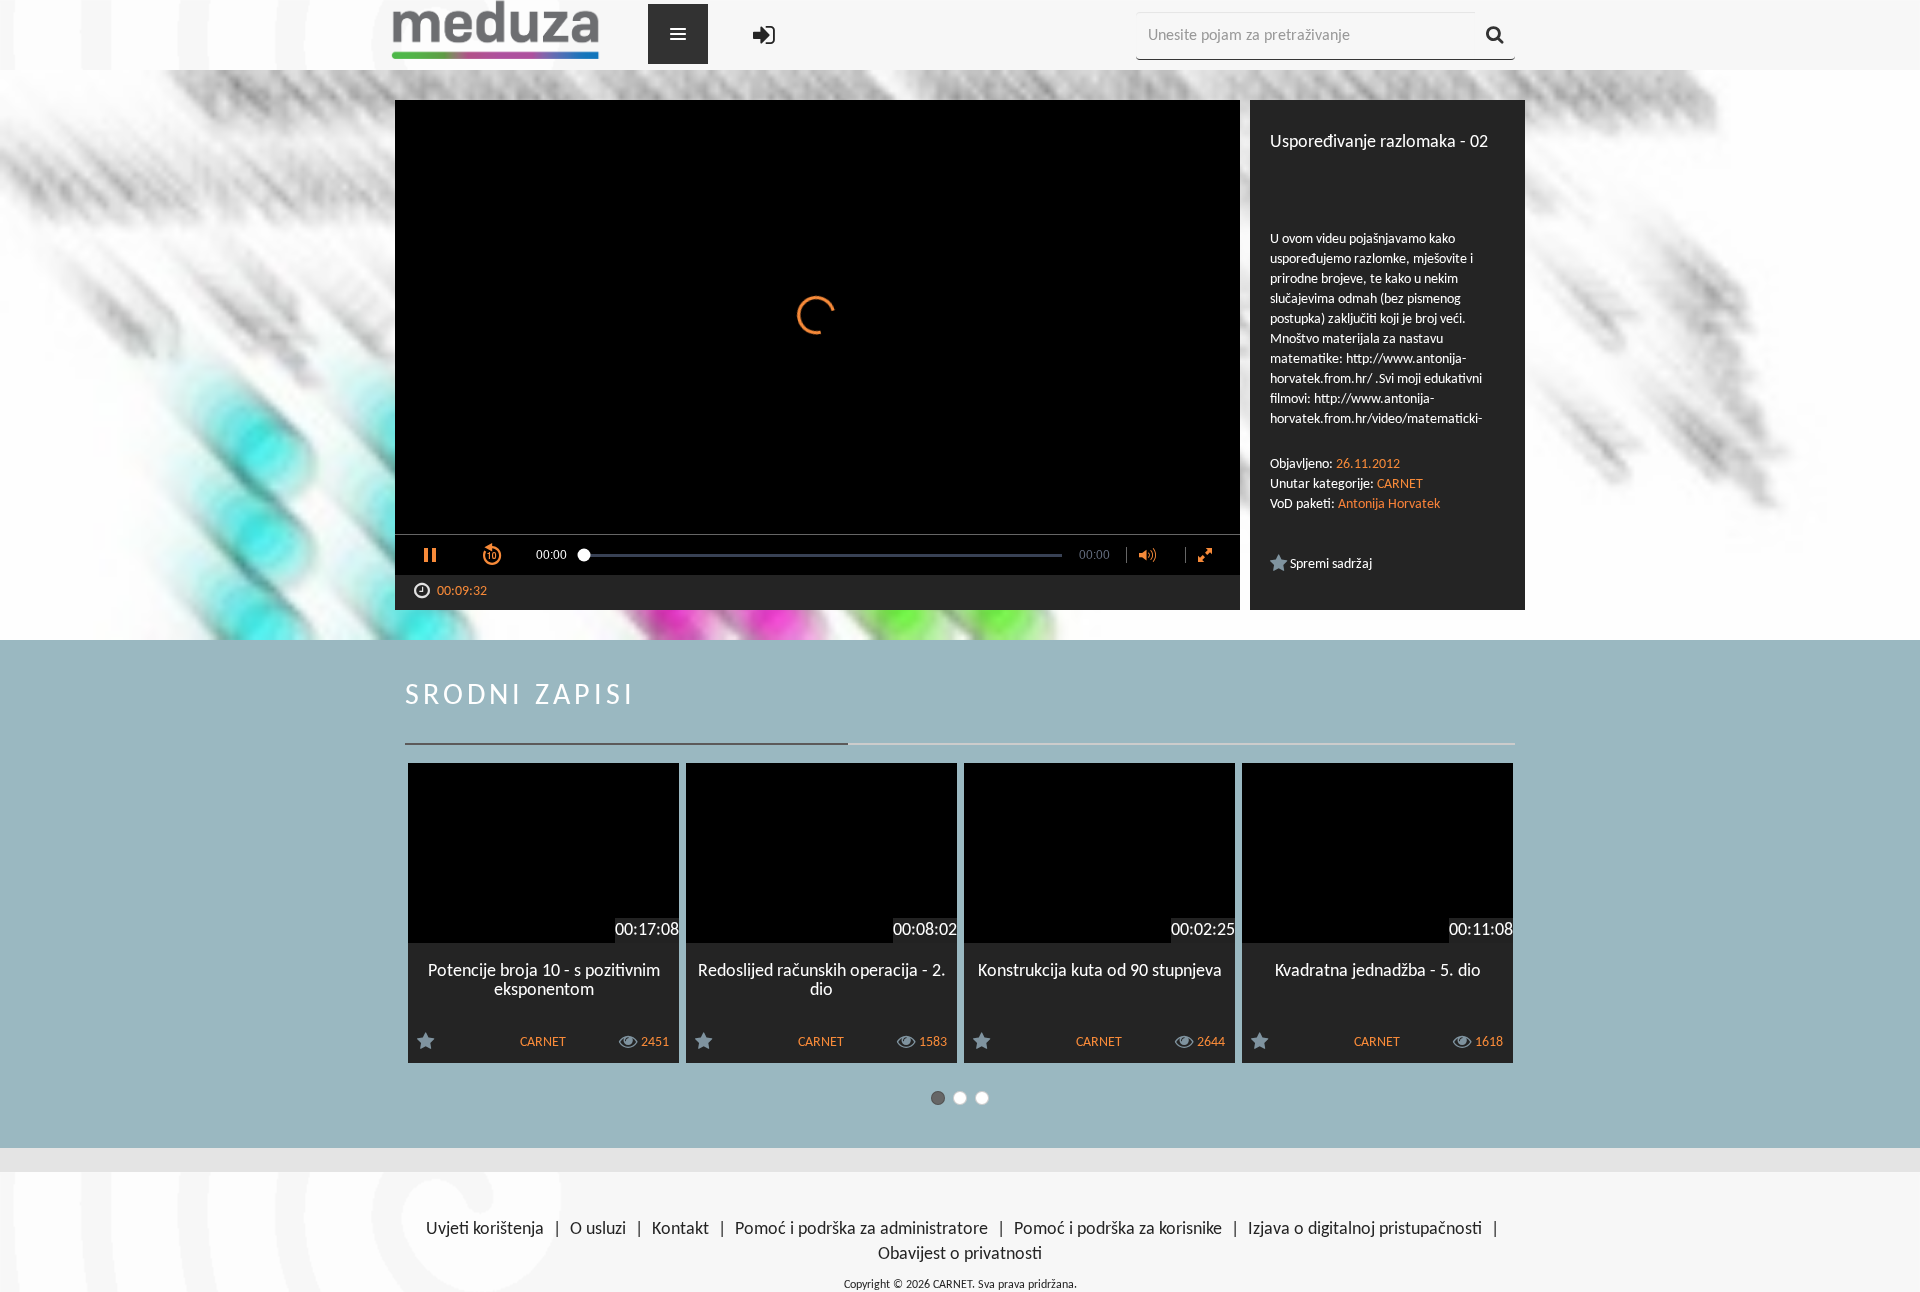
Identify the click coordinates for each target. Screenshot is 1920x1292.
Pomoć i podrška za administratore (861, 1229)
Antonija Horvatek (1389, 504)
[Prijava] (764, 36)
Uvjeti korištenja (485, 1229)
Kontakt (680, 1229)
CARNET (1400, 484)
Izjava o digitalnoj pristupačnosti (1365, 1229)
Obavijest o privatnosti (960, 1254)
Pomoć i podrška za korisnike (1118, 1229)
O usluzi (598, 1229)
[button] (430, 555)
